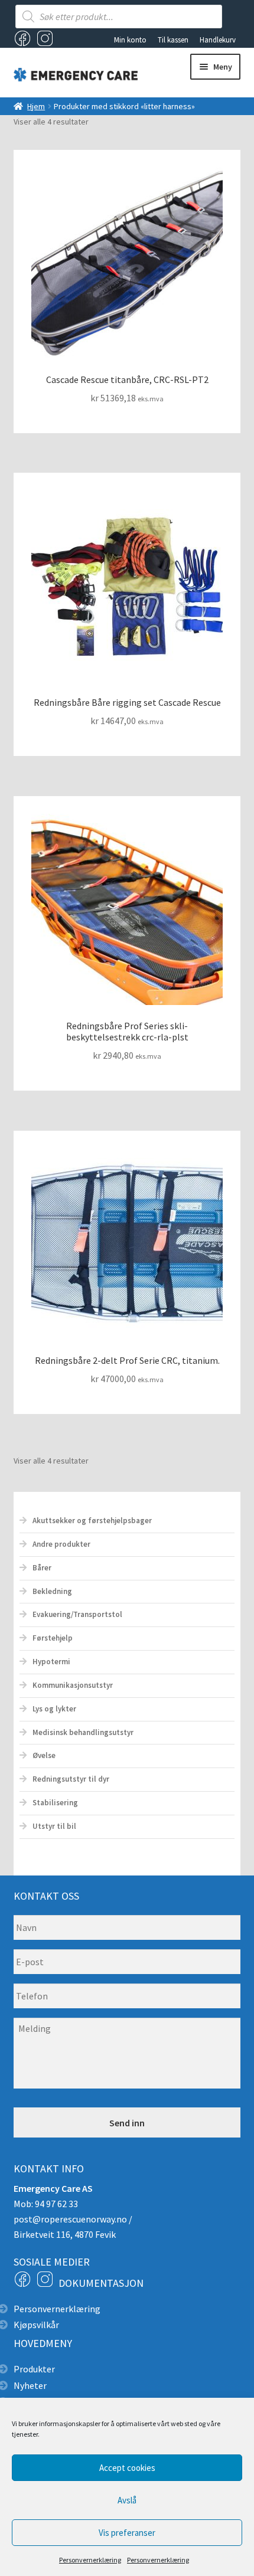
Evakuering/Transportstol (77, 1614)
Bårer (42, 1568)
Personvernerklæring (90, 2560)
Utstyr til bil (54, 1826)
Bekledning (52, 1591)
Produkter (34, 2369)
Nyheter (30, 2385)
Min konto (130, 40)
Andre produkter (61, 1544)
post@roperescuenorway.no (70, 2219)
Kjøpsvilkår (36, 2325)
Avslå (127, 2500)
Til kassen (173, 40)
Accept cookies (127, 2468)
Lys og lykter (54, 1709)
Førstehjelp (53, 1638)
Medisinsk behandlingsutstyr (83, 1732)
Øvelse (44, 1755)
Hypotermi (51, 1662)
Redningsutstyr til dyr (71, 1779)
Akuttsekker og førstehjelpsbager (92, 1521)
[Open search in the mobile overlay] (119, 17)
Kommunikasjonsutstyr (73, 1685)
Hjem (36, 106)
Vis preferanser (127, 2533)
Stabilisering (55, 1803)
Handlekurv (218, 40)
